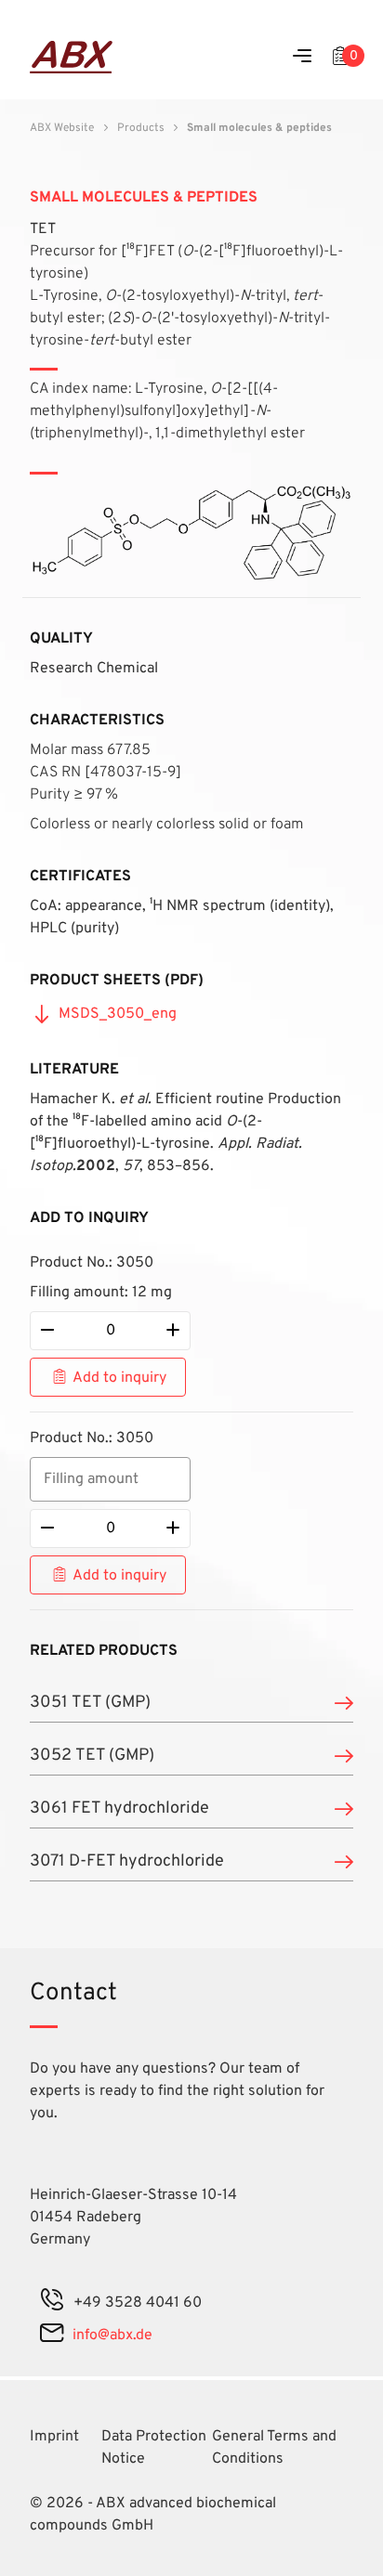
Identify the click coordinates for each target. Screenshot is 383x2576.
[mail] (52, 2335)
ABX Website (62, 128)
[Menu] (302, 57)
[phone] (52, 2303)
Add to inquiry (119, 1378)
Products (141, 128)
